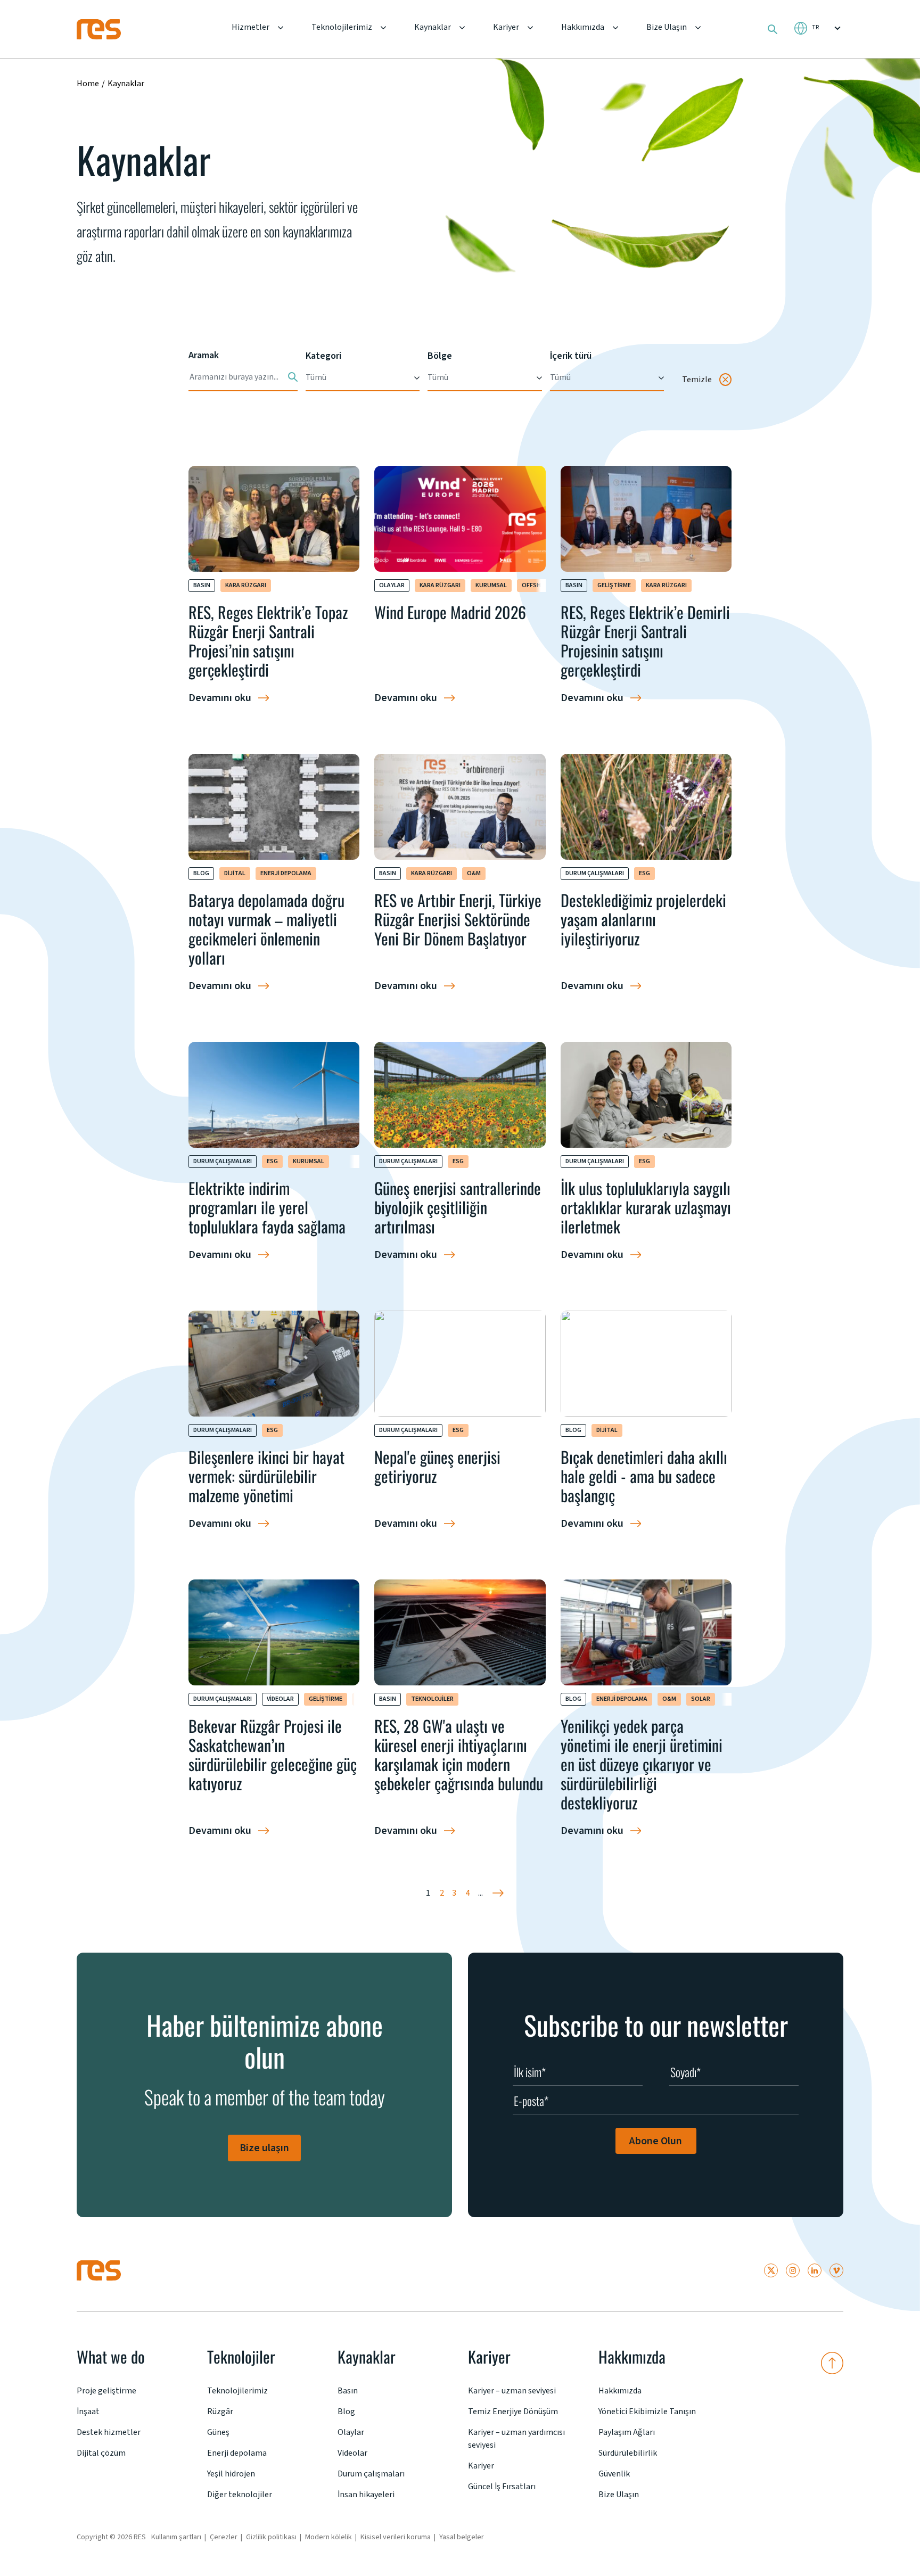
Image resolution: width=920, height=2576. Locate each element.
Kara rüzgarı (246, 585)
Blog (201, 873)
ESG (644, 873)
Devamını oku (220, 698)
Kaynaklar (433, 27)
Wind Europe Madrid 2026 (450, 612)
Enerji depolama (286, 873)
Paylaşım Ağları (627, 2432)
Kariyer (506, 27)
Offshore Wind (545, 585)
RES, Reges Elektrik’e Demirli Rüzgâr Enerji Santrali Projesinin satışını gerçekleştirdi (645, 641)
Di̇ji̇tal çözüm (101, 2453)
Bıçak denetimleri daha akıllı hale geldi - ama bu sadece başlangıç (644, 1476)
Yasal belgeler (462, 2537)
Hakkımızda (583, 27)
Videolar (280, 1699)
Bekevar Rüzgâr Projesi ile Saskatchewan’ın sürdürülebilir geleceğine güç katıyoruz (273, 1754)
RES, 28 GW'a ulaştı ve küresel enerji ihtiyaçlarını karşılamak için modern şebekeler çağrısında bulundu (459, 1754)
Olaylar (392, 585)
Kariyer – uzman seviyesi (512, 2391)
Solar (701, 1699)
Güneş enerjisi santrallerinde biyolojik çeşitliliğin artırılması (458, 1207)
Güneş (218, 2432)
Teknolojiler (432, 1699)
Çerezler (224, 2537)
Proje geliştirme (106, 2391)
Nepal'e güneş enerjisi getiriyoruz (437, 1466)
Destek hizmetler (109, 2432)
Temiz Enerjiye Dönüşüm (513, 2412)
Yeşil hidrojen (231, 2474)
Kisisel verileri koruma (396, 2537)
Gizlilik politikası (271, 2537)
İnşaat (88, 2412)
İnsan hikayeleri (366, 2495)
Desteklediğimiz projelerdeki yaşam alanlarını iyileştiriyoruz (643, 919)
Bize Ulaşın (667, 27)
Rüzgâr (220, 2412)
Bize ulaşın (264, 2148)
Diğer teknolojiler (240, 2495)
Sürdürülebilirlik (628, 2453)
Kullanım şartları (176, 2537)
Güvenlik (614, 2474)
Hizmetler (250, 27)
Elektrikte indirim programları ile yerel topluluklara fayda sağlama (267, 1207)
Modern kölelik (328, 2537)
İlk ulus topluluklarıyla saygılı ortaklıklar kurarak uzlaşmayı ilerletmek (646, 1207)
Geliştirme (614, 585)
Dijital (235, 873)
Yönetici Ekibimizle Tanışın (647, 2412)
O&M (474, 873)
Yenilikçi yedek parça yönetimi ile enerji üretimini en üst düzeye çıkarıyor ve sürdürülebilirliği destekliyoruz (642, 1764)
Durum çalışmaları (595, 873)
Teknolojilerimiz (342, 27)
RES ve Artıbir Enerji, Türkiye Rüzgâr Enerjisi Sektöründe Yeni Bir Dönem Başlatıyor (458, 919)
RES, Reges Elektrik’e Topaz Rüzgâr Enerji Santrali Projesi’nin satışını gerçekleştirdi (268, 641)
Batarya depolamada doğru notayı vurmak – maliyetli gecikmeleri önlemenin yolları (266, 929)
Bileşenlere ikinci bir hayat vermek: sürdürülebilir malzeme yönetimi (266, 1476)
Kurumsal (491, 585)
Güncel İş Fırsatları (502, 2487)
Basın (202, 585)
